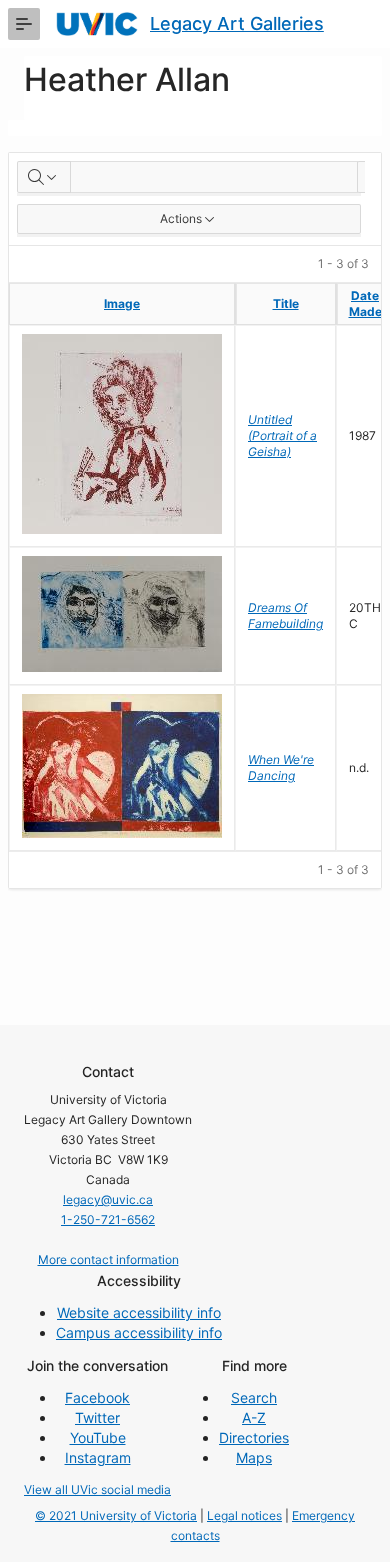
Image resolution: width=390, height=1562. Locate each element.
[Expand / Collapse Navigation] (24, 24)
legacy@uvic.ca (108, 1199)
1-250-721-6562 (108, 1219)
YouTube (98, 1437)
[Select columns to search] (44, 177)
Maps (254, 1457)
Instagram (98, 1457)
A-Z (254, 1417)
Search (254, 1397)
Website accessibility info (139, 1312)
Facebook (97, 1397)
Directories (254, 1437)
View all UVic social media (97, 1489)
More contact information (108, 1259)
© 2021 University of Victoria (116, 1515)
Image (122, 303)
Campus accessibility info (139, 1332)
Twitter (97, 1417)
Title (286, 303)
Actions (181, 218)
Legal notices (244, 1515)
